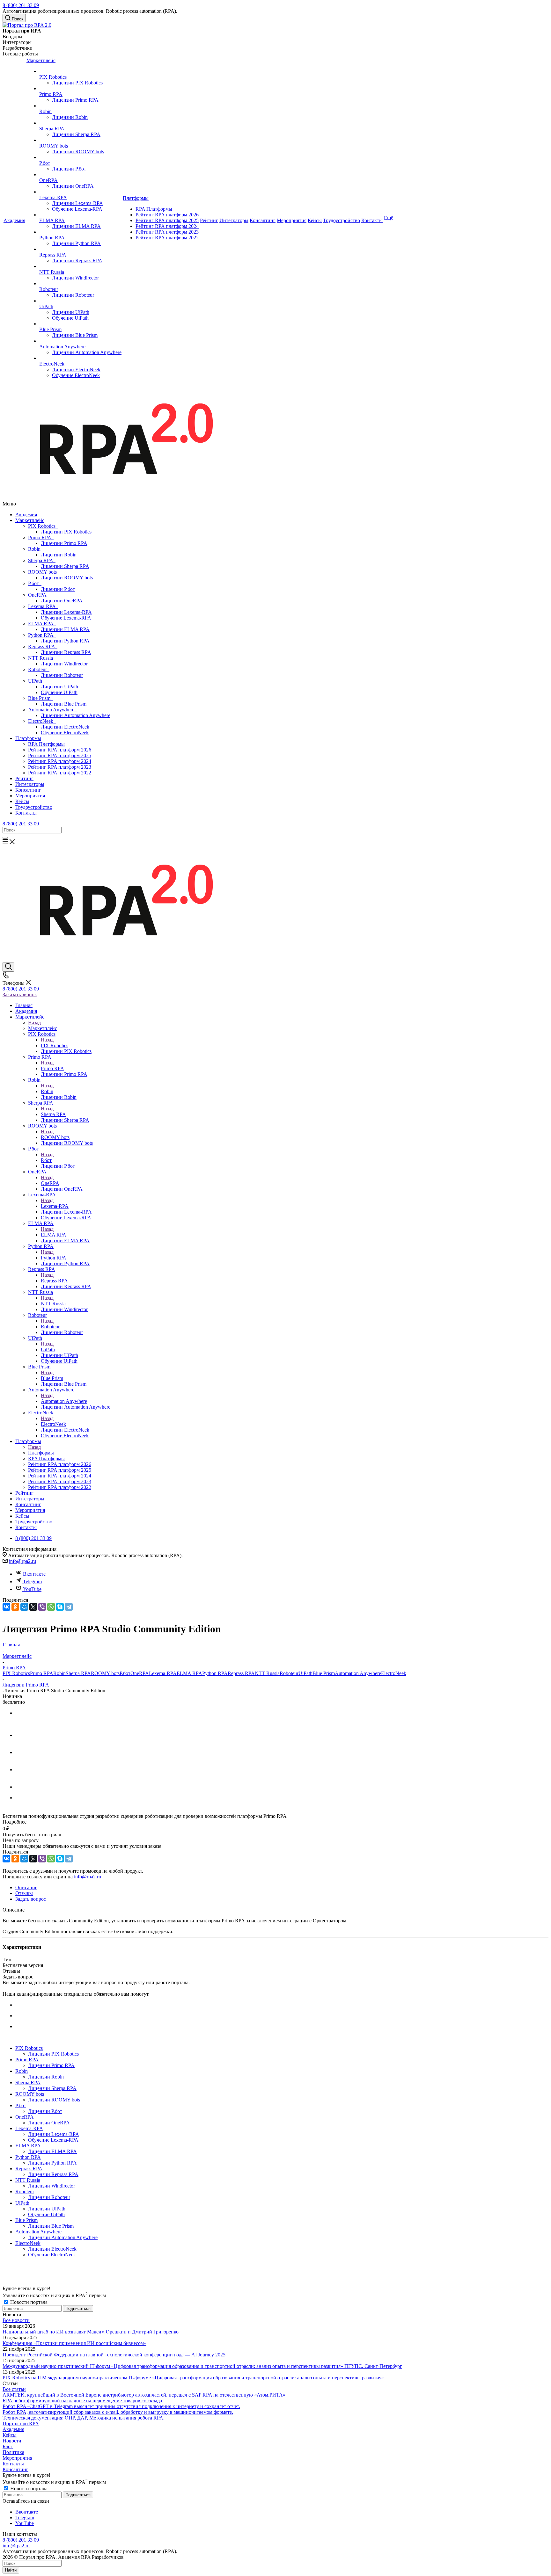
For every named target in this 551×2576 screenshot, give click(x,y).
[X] (33, 1607)
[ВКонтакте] (6, 1607)
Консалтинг (28, 790)
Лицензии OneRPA (62, 601)
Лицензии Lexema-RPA (66, 612)
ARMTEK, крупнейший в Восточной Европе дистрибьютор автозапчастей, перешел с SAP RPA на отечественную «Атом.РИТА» (144, 2395)
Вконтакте (34, 1574)
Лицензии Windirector (64, 664)
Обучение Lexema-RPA (66, 618)
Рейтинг (24, 778)
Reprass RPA (43, 646)
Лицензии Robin (59, 555)
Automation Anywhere (52, 710)
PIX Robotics (43, 526)
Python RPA (42, 635)
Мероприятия (17, 2458)
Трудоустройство (34, 807)
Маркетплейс (30, 520)
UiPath (36, 681)
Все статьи (14, 2389)
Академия (26, 515)
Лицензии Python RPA (65, 641)
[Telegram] (69, 1607)
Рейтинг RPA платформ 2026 (60, 750)
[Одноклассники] (15, 1607)
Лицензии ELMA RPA (65, 629)
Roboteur (39, 669)
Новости (12, 2441)
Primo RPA (41, 537)
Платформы (28, 738)
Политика (13, 2452)
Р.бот (35, 583)
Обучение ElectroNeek (65, 733)
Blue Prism (40, 698)
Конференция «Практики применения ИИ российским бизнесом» (74, 2343)
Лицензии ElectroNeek (65, 727)
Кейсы (22, 801)
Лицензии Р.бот (58, 589)
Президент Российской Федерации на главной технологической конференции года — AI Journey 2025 (114, 2355)
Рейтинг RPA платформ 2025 (60, 755)
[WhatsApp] (51, 1607)
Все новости (16, 2320)
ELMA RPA (42, 624)
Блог (8, 2446)
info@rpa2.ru (22, 1561)
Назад (34, 1023)
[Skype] (60, 1607)
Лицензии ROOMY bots (67, 578)
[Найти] (5, 838)
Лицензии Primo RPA (64, 543)
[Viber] (42, 1607)
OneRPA (38, 595)
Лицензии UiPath (59, 687)
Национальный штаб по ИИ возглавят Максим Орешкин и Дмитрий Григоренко (91, 2332)
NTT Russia (42, 658)
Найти (11, 2570)
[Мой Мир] (24, 1607)
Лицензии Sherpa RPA (65, 566)
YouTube (32, 1589)
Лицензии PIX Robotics (66, 532)
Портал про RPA (21, 2424)
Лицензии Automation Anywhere (76, 715)
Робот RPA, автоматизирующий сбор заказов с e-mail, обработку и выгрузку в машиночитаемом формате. (118, 2412)
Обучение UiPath (59, 692)
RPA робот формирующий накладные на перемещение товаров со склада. (83, 2401)
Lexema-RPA (43, 606)
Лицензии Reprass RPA (66, 652)
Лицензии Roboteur (62, 675)
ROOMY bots (44, 572)
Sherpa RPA (42, 560)
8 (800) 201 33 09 (21, 5)
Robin (36, 549)
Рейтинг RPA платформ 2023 (60, 767)
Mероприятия (30, 796)
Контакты (26, 813)
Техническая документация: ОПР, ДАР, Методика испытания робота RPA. (84, 2418)
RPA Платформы (46, 744)
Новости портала (28, 2302)
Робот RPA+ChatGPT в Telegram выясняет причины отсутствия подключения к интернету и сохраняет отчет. (121, 2406)
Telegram (32, 1582)
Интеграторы (30, 784)
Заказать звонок (20, 994)
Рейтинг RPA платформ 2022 (60, 773)
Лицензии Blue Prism (64, 704)
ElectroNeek (42, 721)
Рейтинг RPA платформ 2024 (60, 761)
